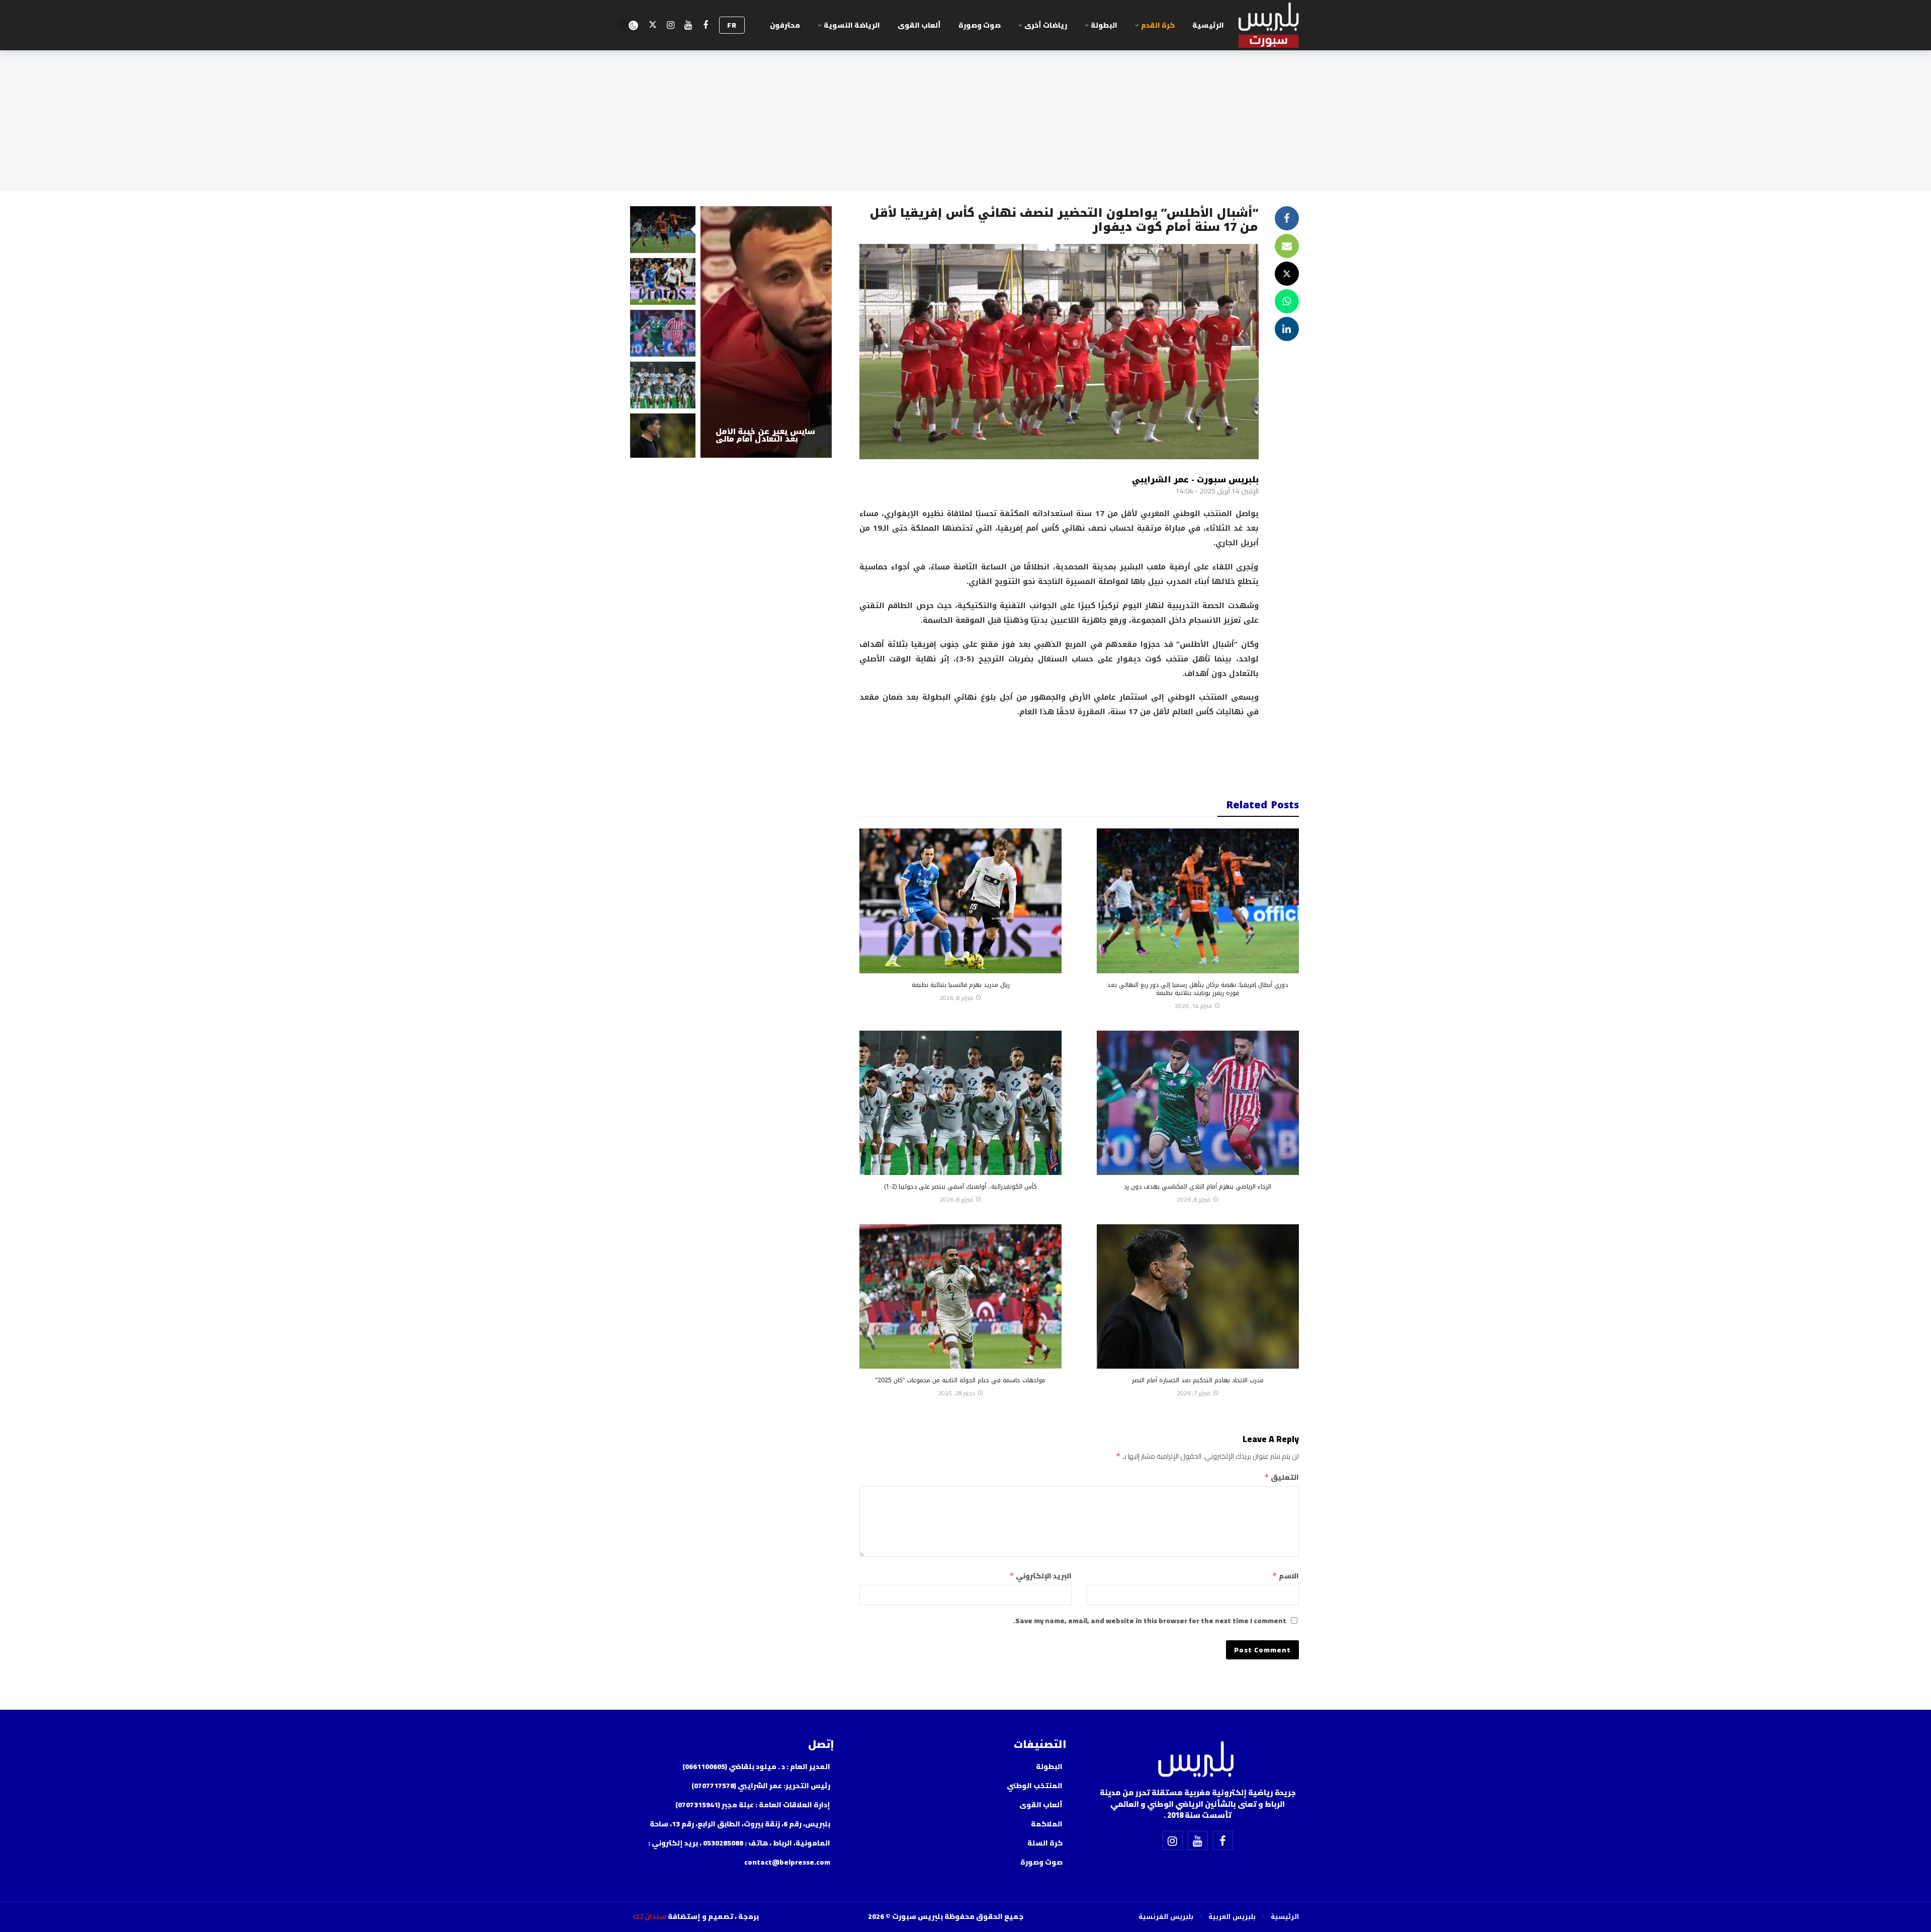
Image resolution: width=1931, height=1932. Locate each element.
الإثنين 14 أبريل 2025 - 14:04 (1217, 491)
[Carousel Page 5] (663, 437)
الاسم (1286, 1576)
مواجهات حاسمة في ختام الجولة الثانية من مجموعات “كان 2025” (960, 1380)
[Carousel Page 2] (663, 281)
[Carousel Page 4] (663, 385)
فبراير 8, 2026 (956, 998)
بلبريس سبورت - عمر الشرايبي (1195, 480)
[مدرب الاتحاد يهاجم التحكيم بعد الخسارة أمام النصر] (1198, 1296)
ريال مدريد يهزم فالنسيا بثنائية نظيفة (961, 985)
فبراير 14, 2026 (1193, 1006)
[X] (653, 25)
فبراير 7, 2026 (1194, 1393)
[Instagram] (671, 25)
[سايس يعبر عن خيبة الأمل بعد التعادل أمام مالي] (766, 332)
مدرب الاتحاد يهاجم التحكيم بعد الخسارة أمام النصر (1198, 1380)
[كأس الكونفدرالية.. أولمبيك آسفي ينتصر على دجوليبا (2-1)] (960, 1103)
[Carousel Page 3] (663, 333)
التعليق (1281, 1477)
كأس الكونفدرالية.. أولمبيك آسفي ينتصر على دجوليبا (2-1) (960, 1187)
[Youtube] (688, 25)
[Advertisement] (1059, 751)
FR (732, 25)
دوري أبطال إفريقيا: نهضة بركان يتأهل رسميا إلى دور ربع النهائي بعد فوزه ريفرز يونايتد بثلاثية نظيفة (1198, 989)
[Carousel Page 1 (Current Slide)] (663, 230)
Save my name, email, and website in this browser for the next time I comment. (1150, 1621)
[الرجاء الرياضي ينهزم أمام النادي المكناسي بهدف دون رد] (1198, 1103)
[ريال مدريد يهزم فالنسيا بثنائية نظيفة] (960, 901)
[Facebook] (706, 25)
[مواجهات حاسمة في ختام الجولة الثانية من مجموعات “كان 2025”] (960, 1296)
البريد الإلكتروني (1040, 1576)
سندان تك (649, 1916)
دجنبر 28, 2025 (956, 1393)
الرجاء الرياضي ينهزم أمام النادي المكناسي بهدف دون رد (1198, 1187)
